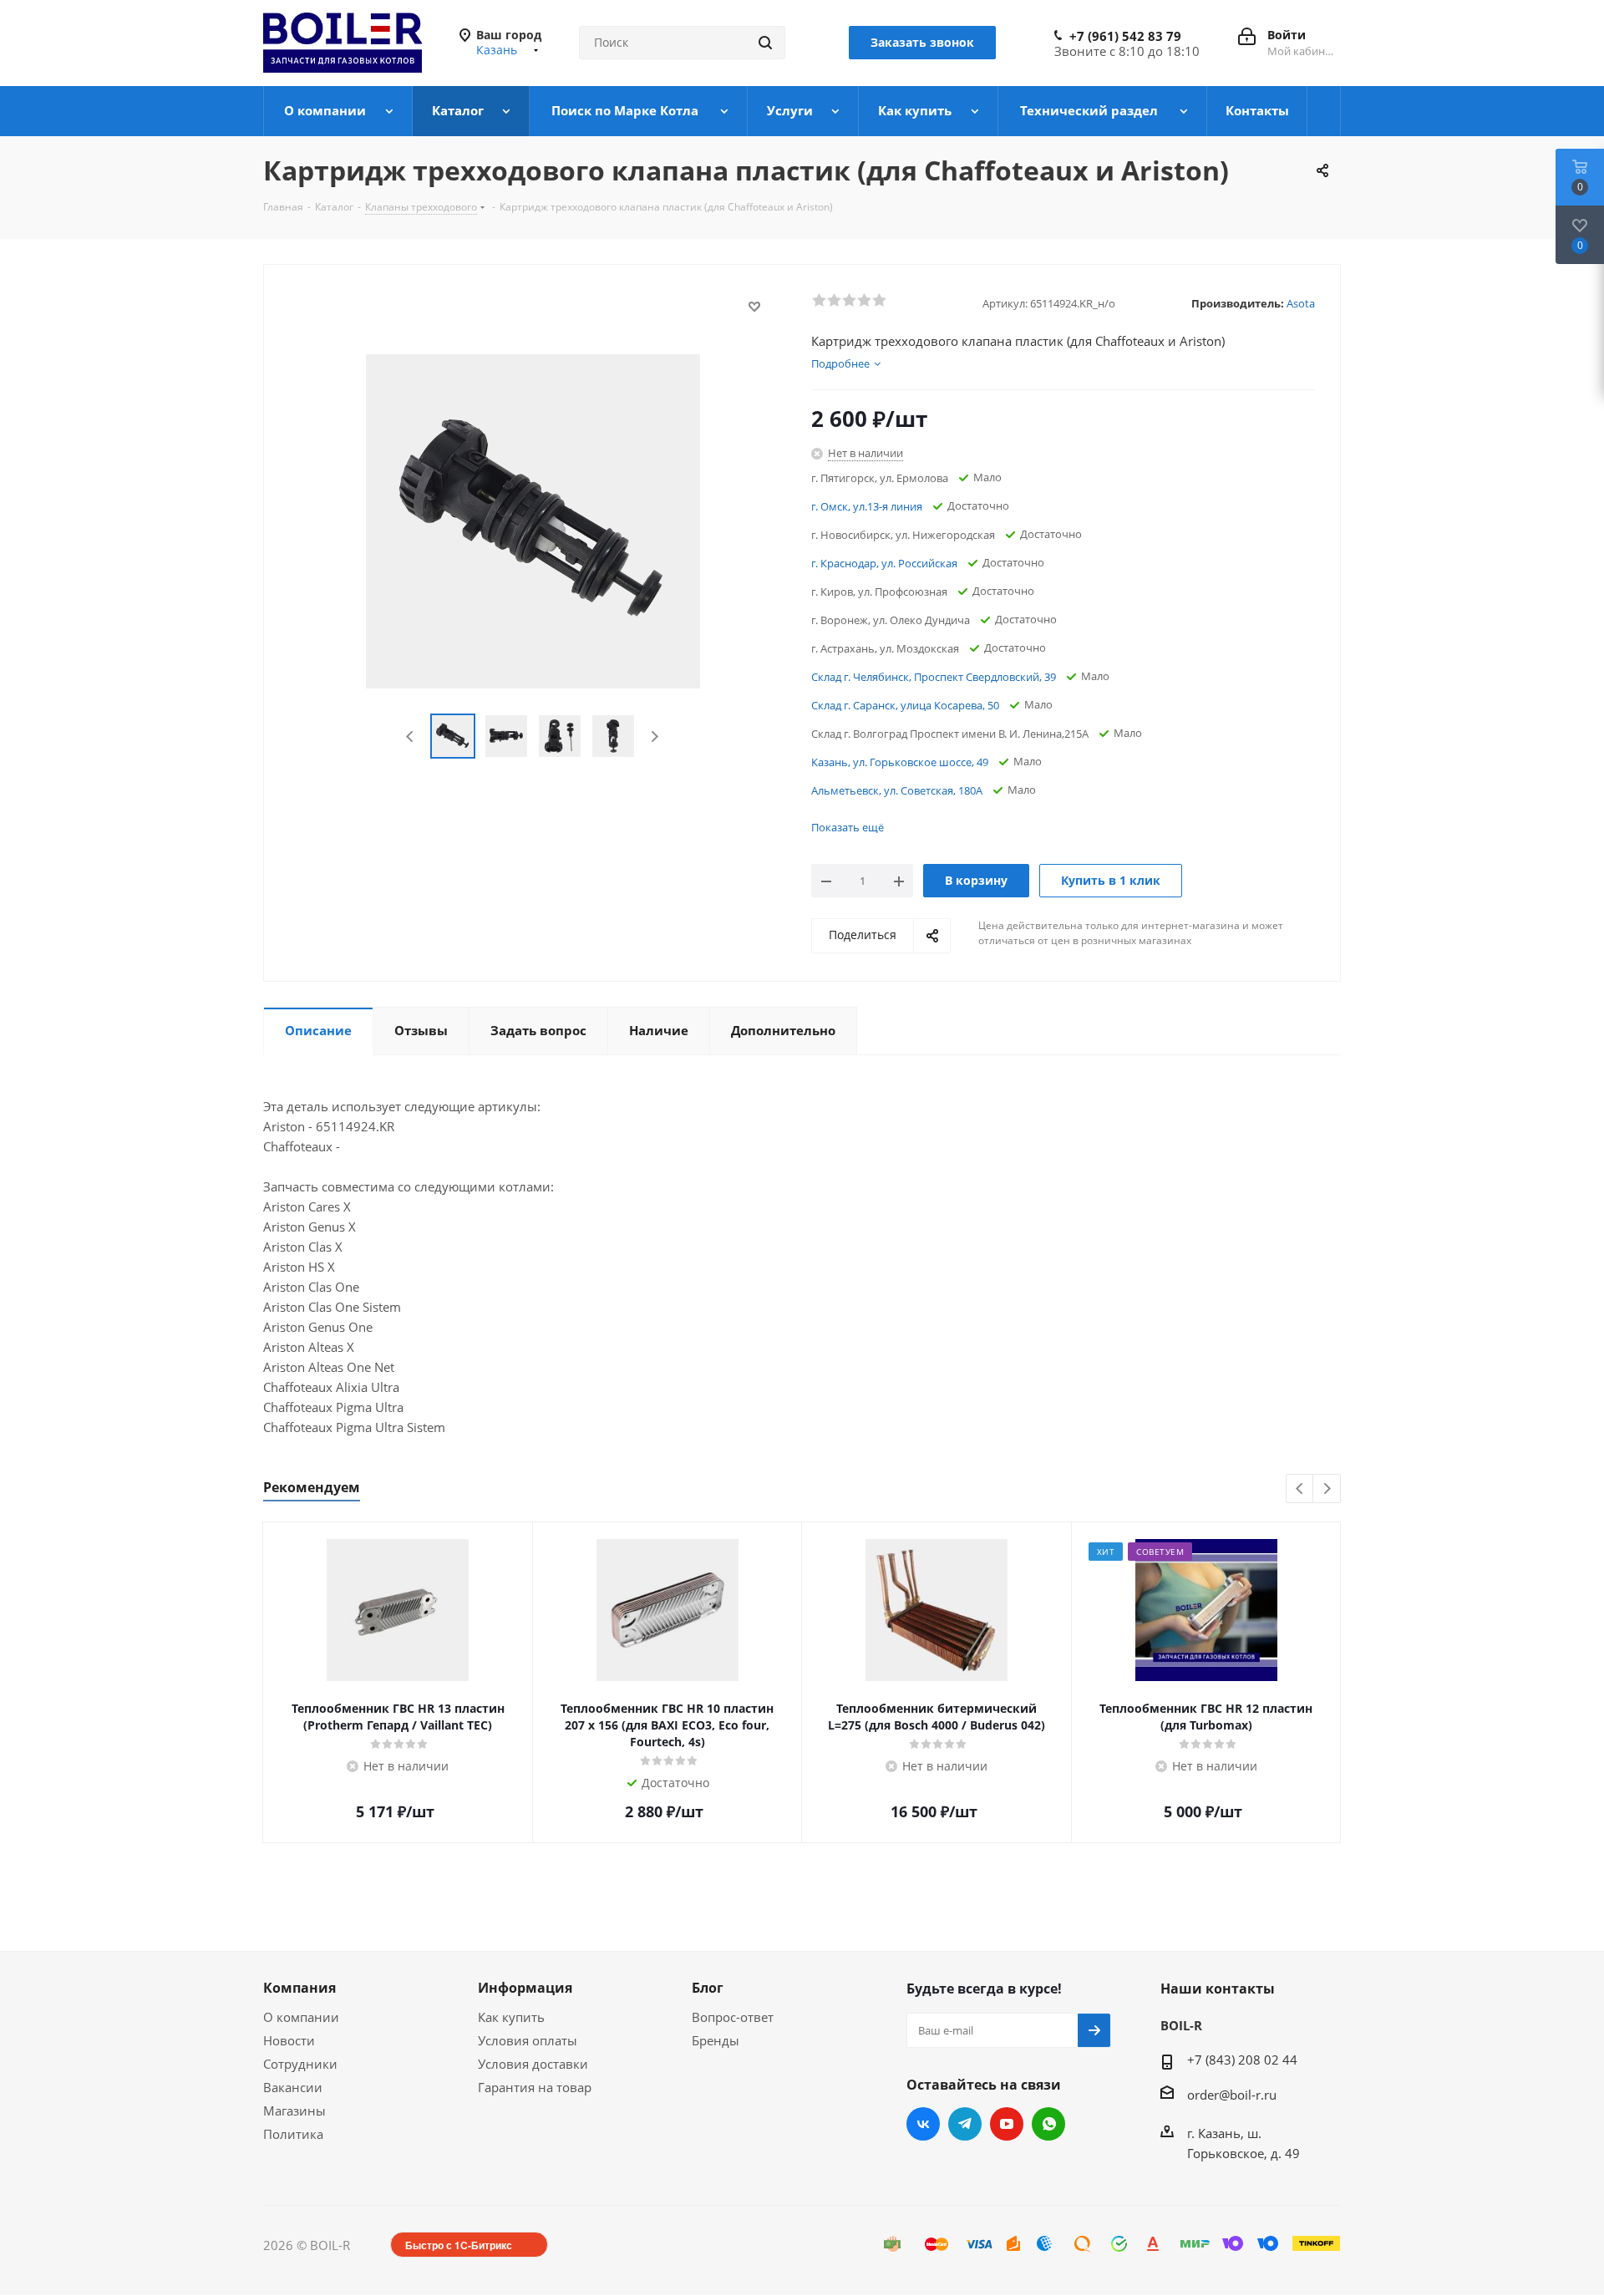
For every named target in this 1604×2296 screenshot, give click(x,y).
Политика (293, 2134)
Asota (1301, 303)
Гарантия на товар (535, 2087)
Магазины (294, 2111)
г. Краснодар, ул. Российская (884, 563)
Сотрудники (300, 2064)
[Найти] (765, 43)
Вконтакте (923, 2124)
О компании (301, 2017)
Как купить (511, 2017)
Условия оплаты (528, 2040)
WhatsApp (1048, 2124)
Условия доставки (533, 2064)
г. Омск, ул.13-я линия (867, 506)
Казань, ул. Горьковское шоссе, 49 (900, 762)
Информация (525, 1988)
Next (655, 737)
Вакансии (293, 2087)
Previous (411, 737)
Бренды (716, 2040)
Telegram (965, 2124)
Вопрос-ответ (733, 2017)
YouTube (1007, 2124)
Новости (289, 2040)
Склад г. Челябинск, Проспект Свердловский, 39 (934, 677)
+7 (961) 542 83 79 (1125, 36)
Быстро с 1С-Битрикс (459, 2245)
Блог (708, 1988)
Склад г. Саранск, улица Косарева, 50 (905, 705)
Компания (299, 1988)
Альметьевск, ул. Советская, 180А (897, 790)
